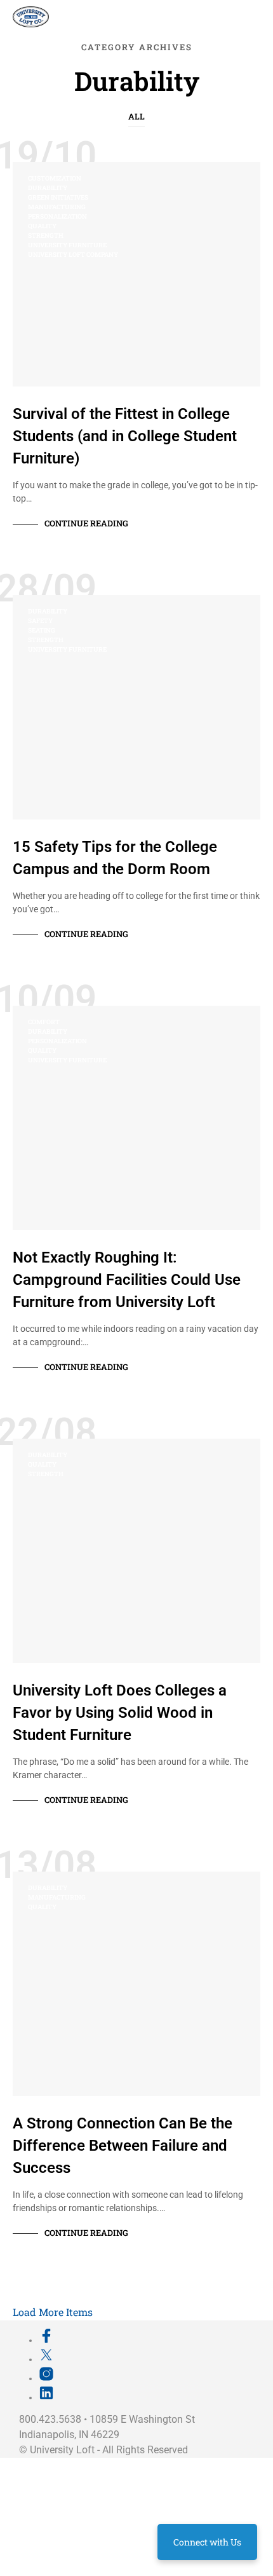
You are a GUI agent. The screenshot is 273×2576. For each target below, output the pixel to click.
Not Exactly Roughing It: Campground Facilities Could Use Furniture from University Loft (127, 1280)
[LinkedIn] (46, 2397)
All (136, 116)
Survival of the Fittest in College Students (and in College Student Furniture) (125, 436)
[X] (46, 2359)
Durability (48, 188)
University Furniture (67, 245)
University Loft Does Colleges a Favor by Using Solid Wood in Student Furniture (120, 1713)
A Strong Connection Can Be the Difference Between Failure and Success (123, 2146)
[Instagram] (46, 2378)
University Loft (62, 2450)
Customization (55, 178)
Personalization (57, 216)
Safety (40, 621)
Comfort (44, 1022)
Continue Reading (86, 523)
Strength (46, 236)
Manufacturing (57, 207)
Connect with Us (207, 2542)
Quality (42, 226)
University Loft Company (73, 255)
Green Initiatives (58, 197)
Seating (42, 630)
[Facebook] (46, 2340)
